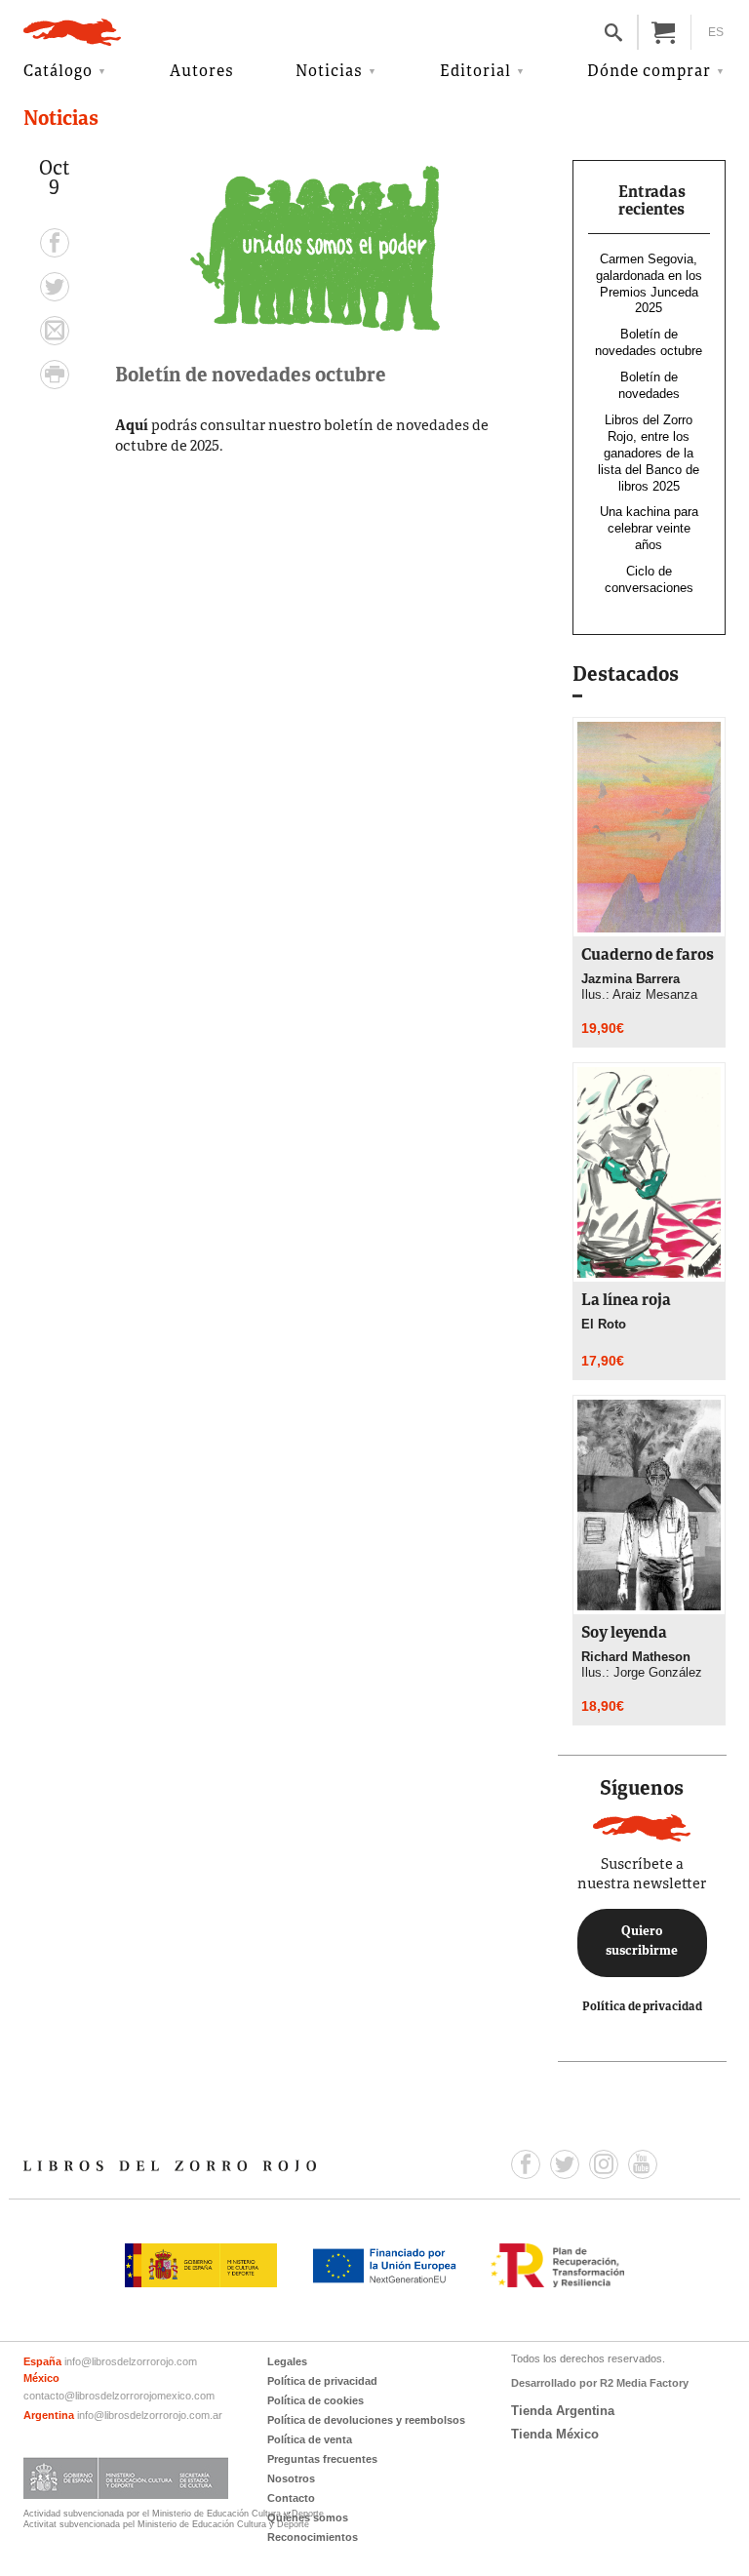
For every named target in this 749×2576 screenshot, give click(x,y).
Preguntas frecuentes (322, 2459)
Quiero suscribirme (642, 1942)
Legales (287, 2361)
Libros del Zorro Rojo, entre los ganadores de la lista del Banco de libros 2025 (649, 453)
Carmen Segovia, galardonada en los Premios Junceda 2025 (649, 284)
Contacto (291, 2498)
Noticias (329, 72)
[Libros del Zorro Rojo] (72, 32)
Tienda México (555, 2434)
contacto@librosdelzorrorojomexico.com (119, 2396)
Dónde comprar (649, 72)
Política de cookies (315, 2400)
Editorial (475, 72)
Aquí (132, 427)
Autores (202, 72)
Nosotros (291, 2478)
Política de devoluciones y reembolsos (366, 2420)
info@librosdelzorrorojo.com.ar (150, 2415)
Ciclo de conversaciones (649, 579)
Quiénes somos (308, 2517)
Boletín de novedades (649, 385)
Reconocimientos (313, 2537)
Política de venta (310, 2439)
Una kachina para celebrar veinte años (649, 528)
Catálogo (58, 72)
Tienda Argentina (563, 2411)
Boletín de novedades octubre (649, 342)
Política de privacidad (642, 2007)
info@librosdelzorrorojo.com (131, 2361)
